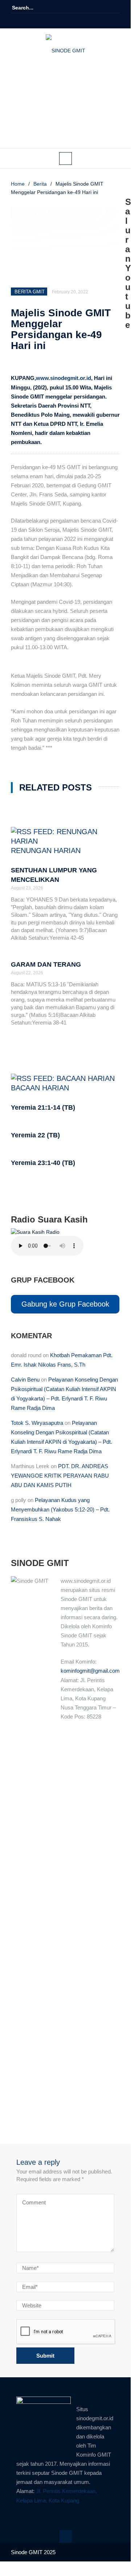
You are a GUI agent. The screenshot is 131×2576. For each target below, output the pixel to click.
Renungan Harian (46, 851)
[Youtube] (70, 21)
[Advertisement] (65, 110)
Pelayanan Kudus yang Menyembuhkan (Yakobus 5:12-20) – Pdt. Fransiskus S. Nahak (60, 1509)
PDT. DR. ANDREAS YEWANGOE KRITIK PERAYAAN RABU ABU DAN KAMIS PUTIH (60, 1476)
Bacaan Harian (40, 1088)
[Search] (115, 8)
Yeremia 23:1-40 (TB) (43, 1163)
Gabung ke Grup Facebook (65, 1304)
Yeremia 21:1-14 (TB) (43, 1107)
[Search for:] (34, 8)
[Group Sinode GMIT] (50, 21)
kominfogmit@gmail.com (90, 1671)
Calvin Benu (25, 1380)
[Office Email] (81, 21)
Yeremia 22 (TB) (35, 1135)
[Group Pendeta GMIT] (60, 21)
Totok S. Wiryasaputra (37, 1423)
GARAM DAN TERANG (46, 964)
